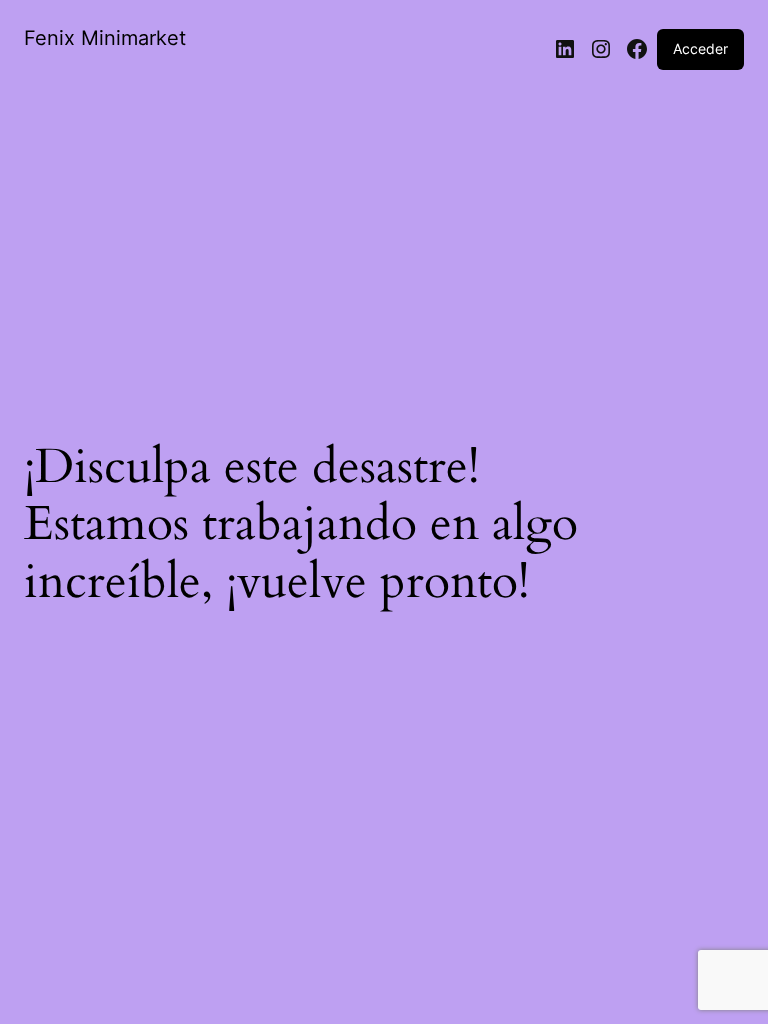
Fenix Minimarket (105, 38)
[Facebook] (637, 49)
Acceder (700, 48)
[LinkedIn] (565, 49)
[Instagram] (601, 49)
